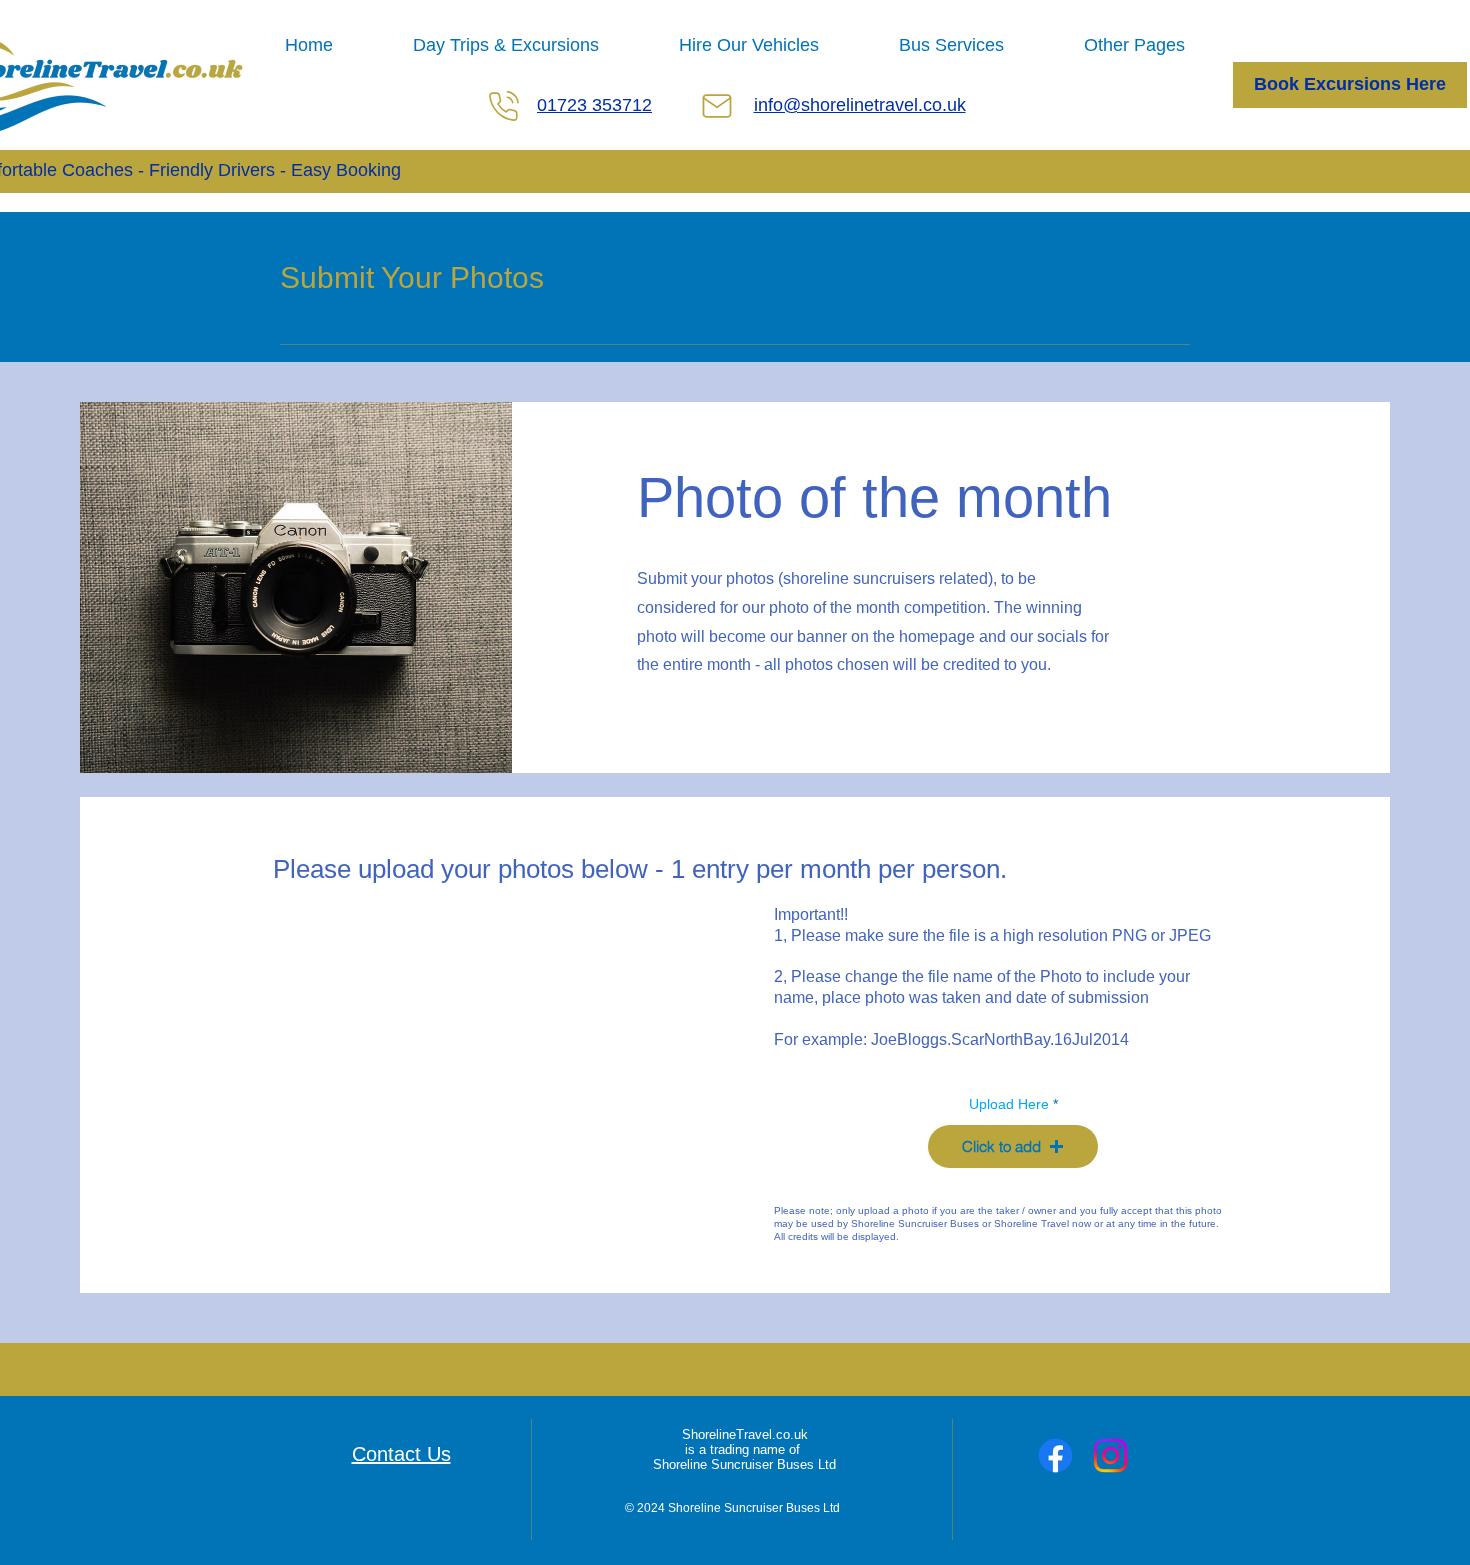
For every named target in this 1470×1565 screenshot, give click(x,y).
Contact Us (401, 1454)
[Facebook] (1055, 1455)
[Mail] (717, 106)
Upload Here (1009, 1104)
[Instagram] (1110, 1455)
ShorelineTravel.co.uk (745, 1434)
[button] (1013, 1146)
